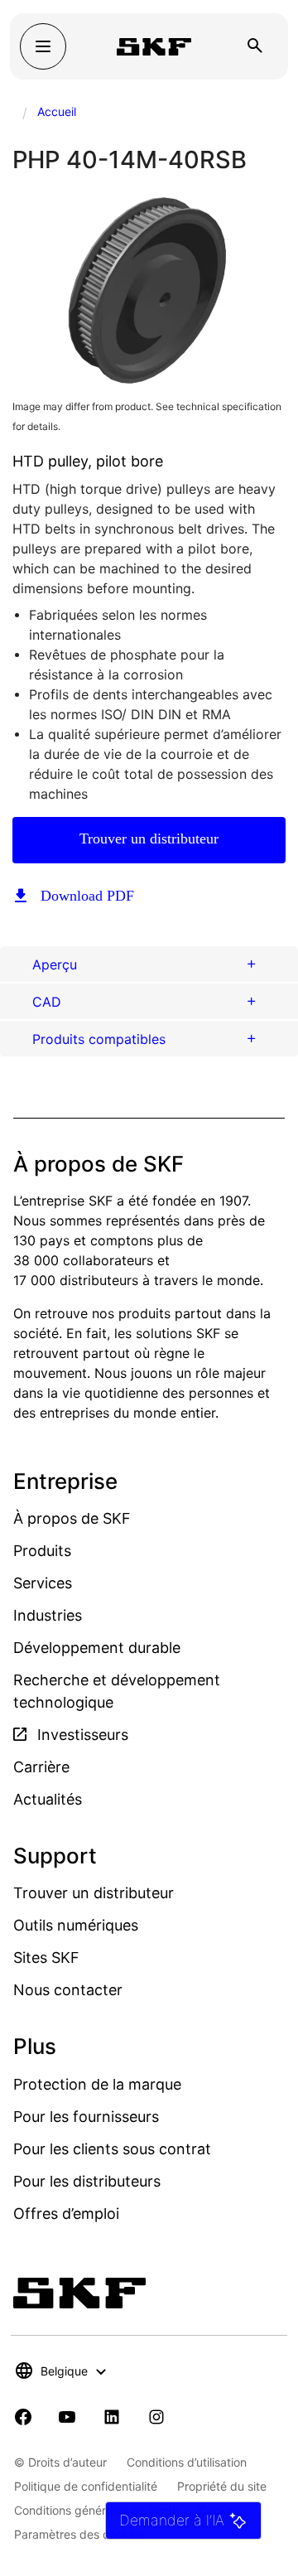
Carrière (41, 1767)
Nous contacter (68, 1990)
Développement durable (97, 1648)
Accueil (57, 111)
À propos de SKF (72, 1518)
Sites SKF (46, 1957)
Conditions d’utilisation (187, 2462)
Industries (48, 1615)
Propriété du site (222, 2486)
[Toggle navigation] (43, 46)
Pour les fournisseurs (86, 2117)
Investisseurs (81, 1735)
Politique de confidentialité (86, 2486)
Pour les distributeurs (87, 2181)
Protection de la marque (97, 2084)
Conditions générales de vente (96, 2510)
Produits (42, 1551)
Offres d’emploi (66, 2214)
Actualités (48, 1799)
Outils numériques (76, 1925)
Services (43, 1583)
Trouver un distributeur (149, 839)
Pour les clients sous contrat (112, 2149)
